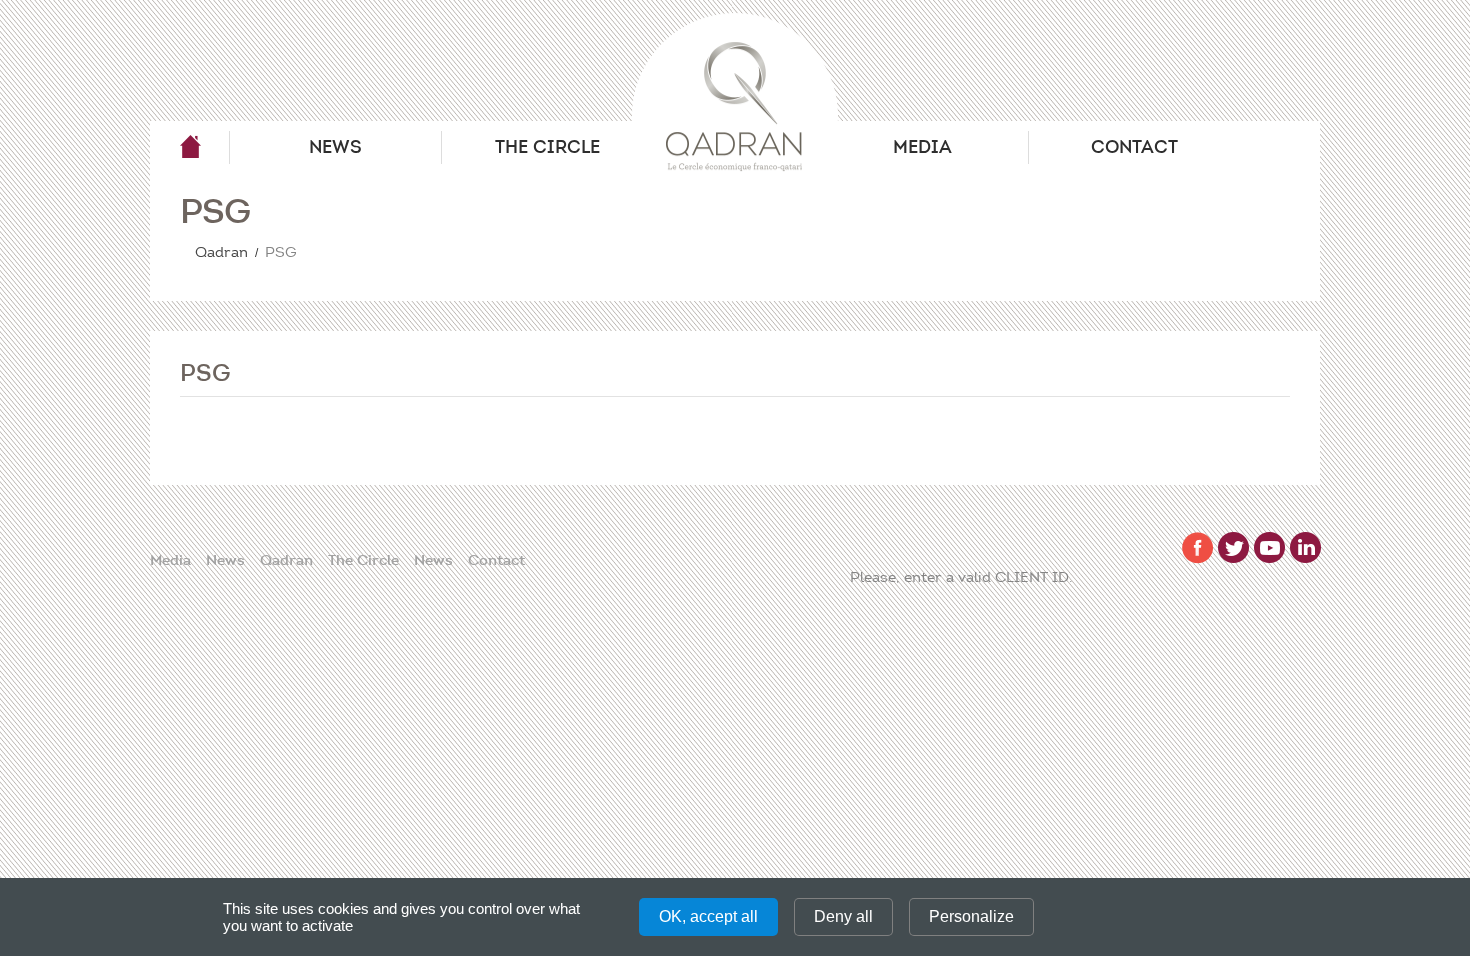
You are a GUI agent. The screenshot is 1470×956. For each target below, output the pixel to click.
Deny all (843, 916)
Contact (1134, 147)
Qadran (190, 147)
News (335, 147)
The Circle (547, 147)
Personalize (971, 916)
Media (922, 147)
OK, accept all (708, 916)
